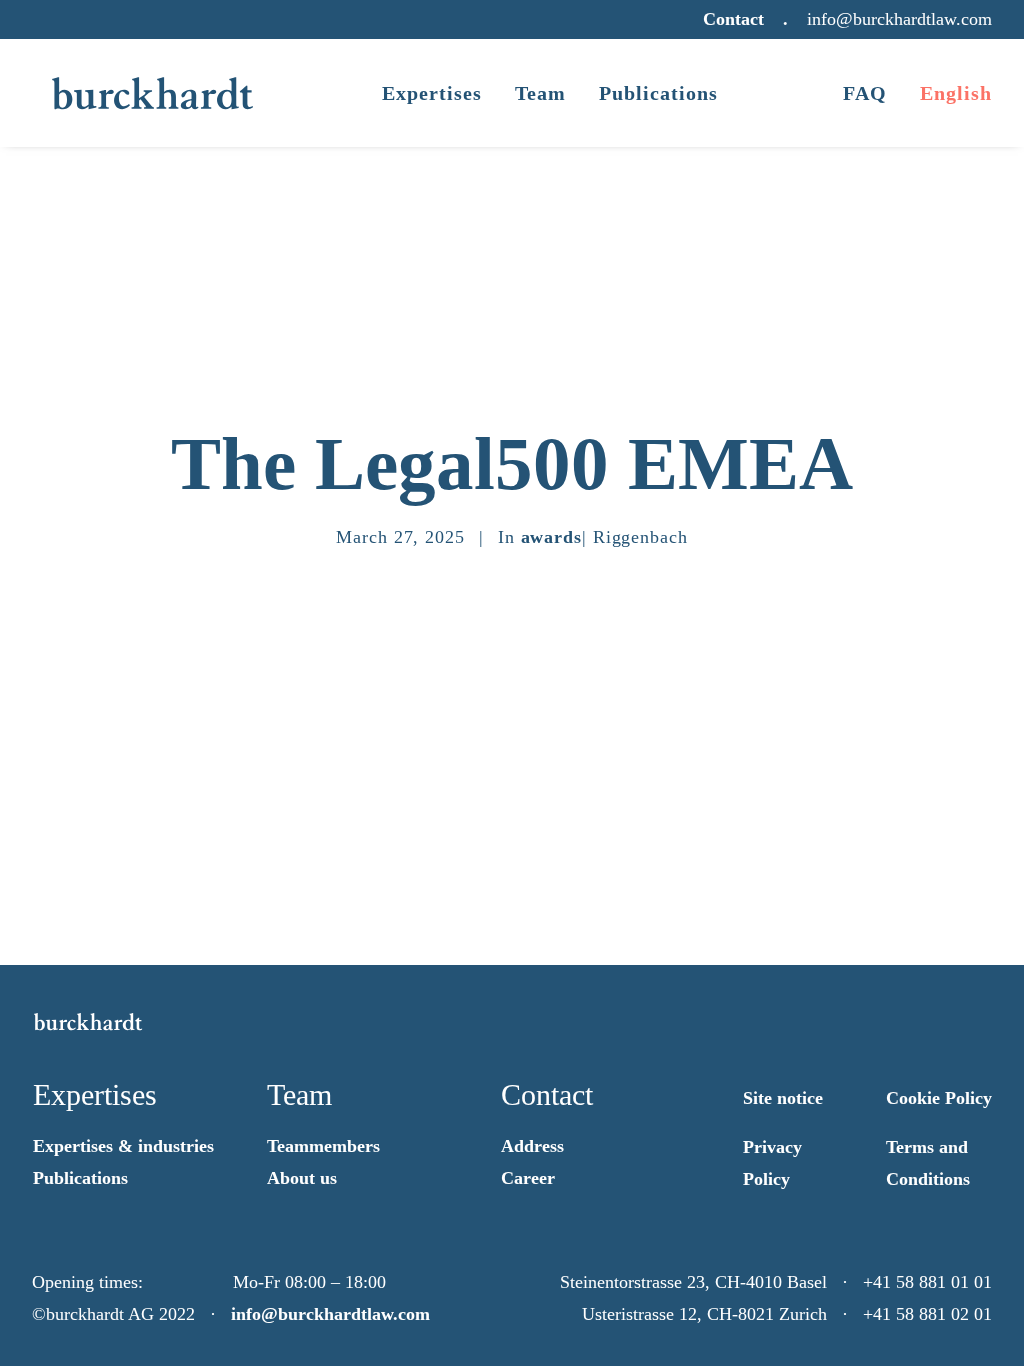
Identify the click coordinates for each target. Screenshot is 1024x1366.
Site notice (783, 1098)
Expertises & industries (123, 1146)
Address (532, 1146)
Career (528, 1178)
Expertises (432, 93)
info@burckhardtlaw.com (330, 1314)
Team (540, 93)
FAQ (865, 93)
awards (551, 537)
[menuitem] (737, 19)
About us (302, 1178)
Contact (733, 19)
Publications (658, 93)
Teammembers (323, 1146)
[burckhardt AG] (152, 93)
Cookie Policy (939, 1098)
